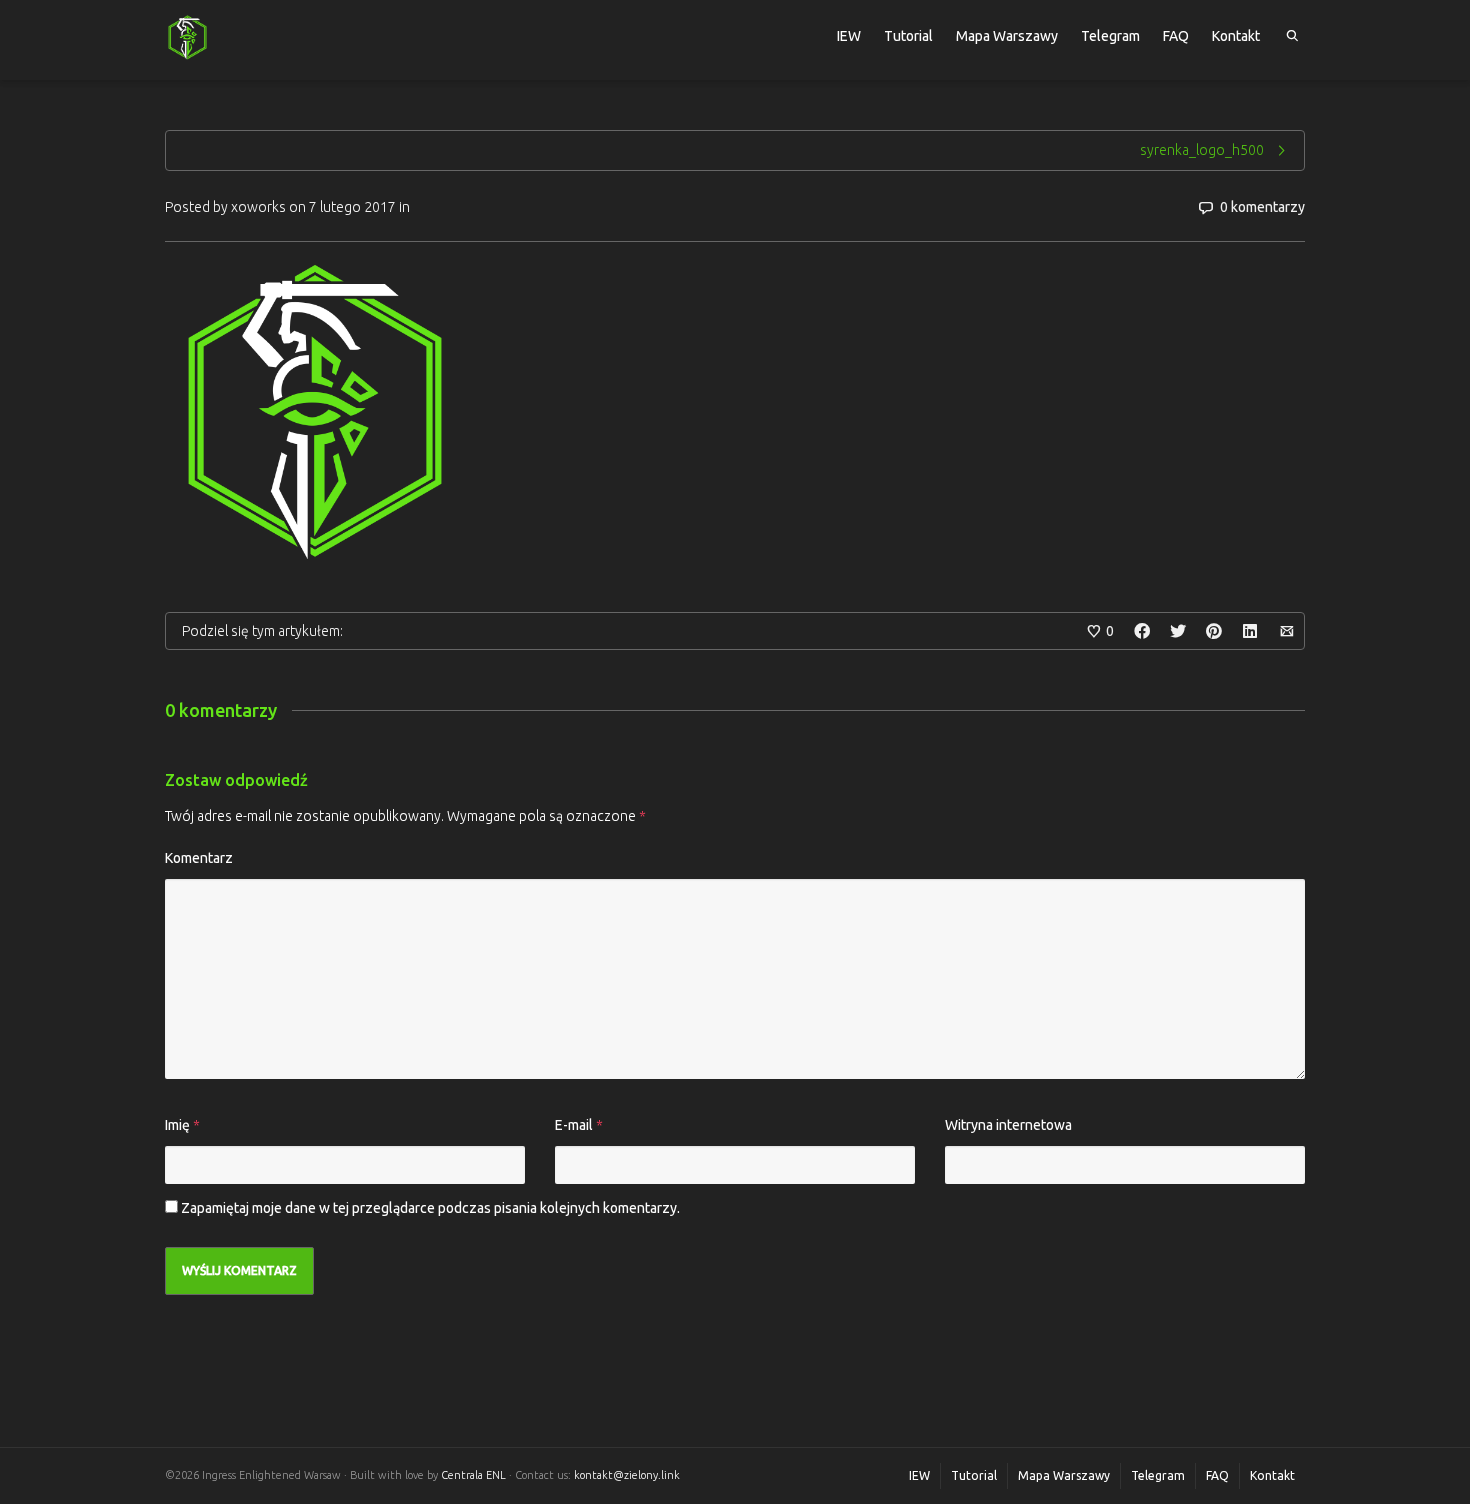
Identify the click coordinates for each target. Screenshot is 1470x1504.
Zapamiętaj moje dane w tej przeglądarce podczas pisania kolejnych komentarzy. (430, 1208)
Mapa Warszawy (1007, 36)
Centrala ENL (473, 1475)
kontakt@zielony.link (627, 1475)
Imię (177, 1125)
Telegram (1110, 36)
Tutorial (908, 36)
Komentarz (199, 858)
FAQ (1176, 36)
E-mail (574, 1125)
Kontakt (1236, 36)
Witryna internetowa (1008, 1125)
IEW (849, 36)
